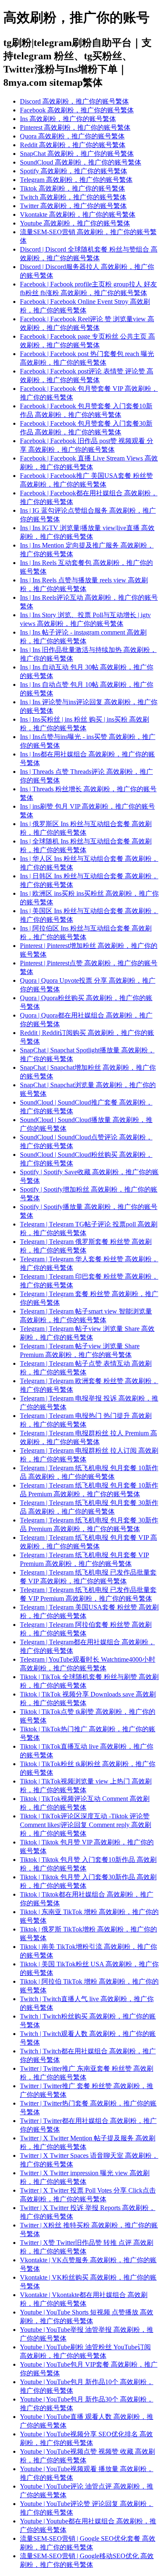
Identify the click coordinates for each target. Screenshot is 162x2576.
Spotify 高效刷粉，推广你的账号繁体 (74, 171)
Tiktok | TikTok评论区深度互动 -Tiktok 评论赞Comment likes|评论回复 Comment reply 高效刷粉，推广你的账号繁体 (86, 1825)
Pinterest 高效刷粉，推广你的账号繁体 (75, 127)
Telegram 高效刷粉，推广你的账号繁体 (76, 180)
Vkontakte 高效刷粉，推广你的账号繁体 (78, 214)
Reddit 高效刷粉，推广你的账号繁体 (73, 145)
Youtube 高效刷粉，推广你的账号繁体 (75, 223)
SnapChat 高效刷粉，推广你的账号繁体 (77, 154)
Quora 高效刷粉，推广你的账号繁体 (72, 136)
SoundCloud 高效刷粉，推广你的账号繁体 (81, 162)
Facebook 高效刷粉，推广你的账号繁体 (77, 110)
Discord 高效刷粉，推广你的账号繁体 (74, 101)
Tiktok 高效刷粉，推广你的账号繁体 (72, 188)
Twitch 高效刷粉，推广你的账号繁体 (73, 197)
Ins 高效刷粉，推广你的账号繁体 (68, 119)
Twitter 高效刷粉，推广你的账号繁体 (73, 206)
